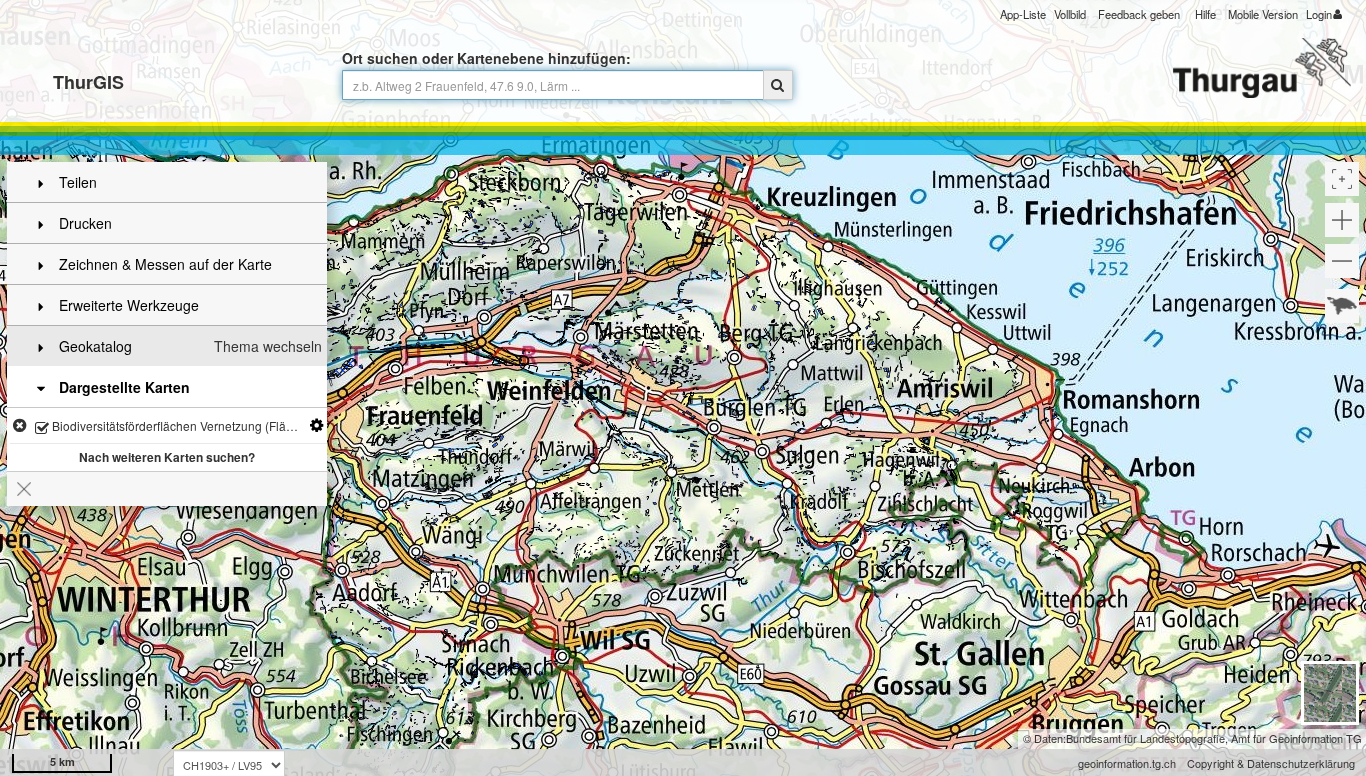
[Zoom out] (1342, 261)
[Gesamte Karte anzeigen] (1342, 306)
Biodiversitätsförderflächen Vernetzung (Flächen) (183, 425)
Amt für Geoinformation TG (1296, 738)
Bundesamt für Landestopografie (1145, 738)
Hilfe (1205, 14)
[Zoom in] (1342, 220)
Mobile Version (1263, 14)
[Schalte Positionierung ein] (1342, 179)
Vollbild (1070, 14)
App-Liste (1023, 14)
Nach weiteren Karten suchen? (167, 457)
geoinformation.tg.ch (1127, 763)
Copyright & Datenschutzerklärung (1271, 763)
